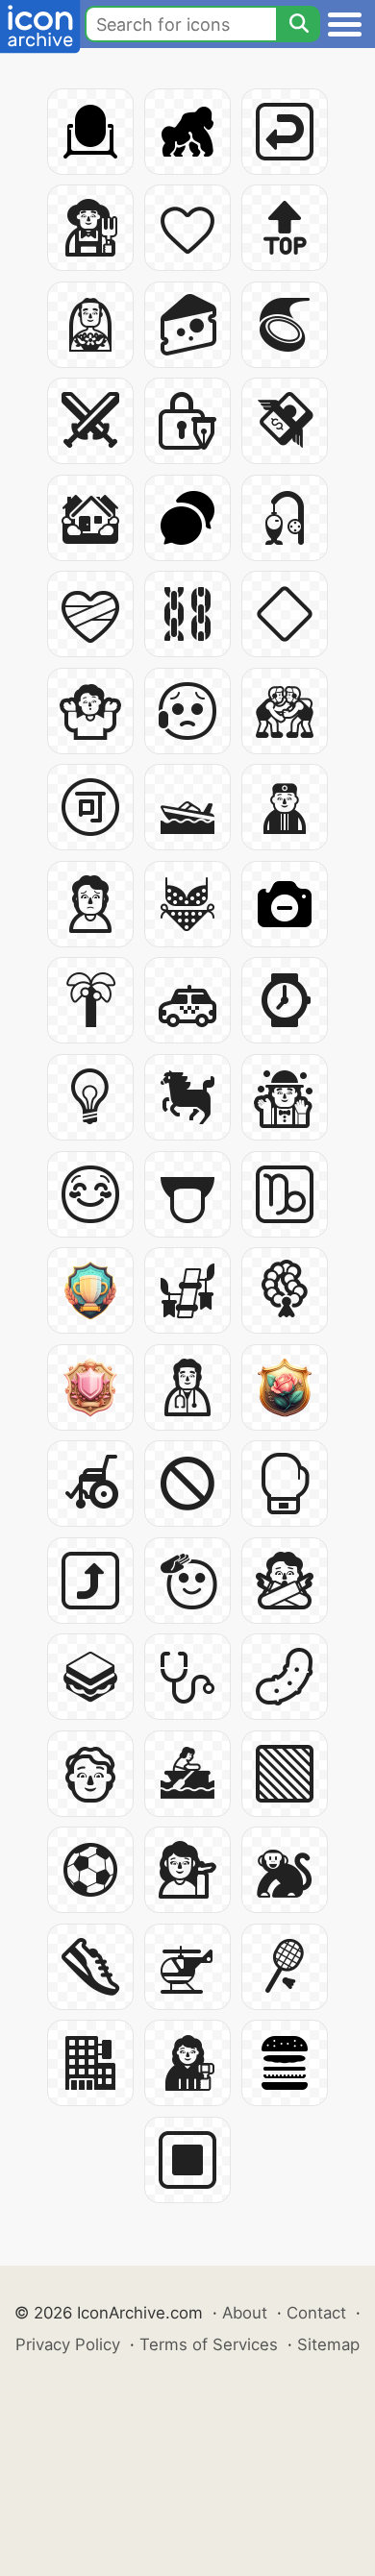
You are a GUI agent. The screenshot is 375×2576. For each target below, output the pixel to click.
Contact (316, 2313)
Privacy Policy (68, 2344)
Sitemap (328, 2344)
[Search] (298, 24)
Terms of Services (209, 2344)
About (245, 2313)
